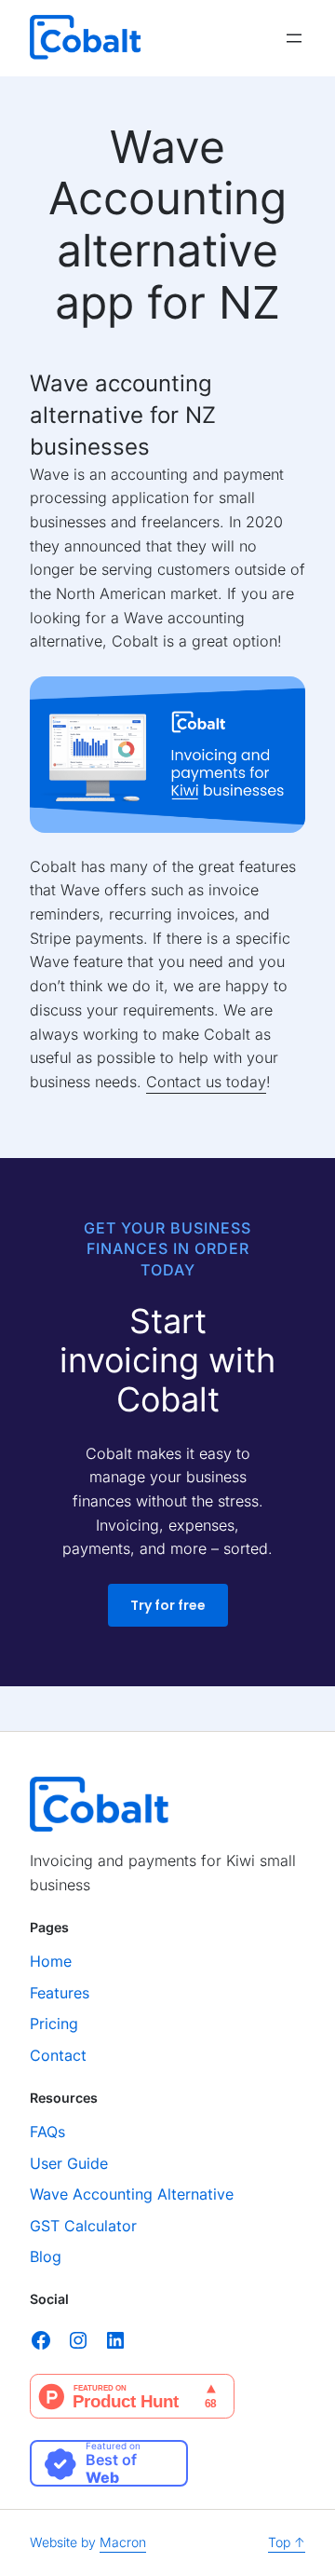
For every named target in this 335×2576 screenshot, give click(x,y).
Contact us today (206, 1082)
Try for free (168, 1605)
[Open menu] (294, 38)
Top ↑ (287, 2542)
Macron (123, 2542)
